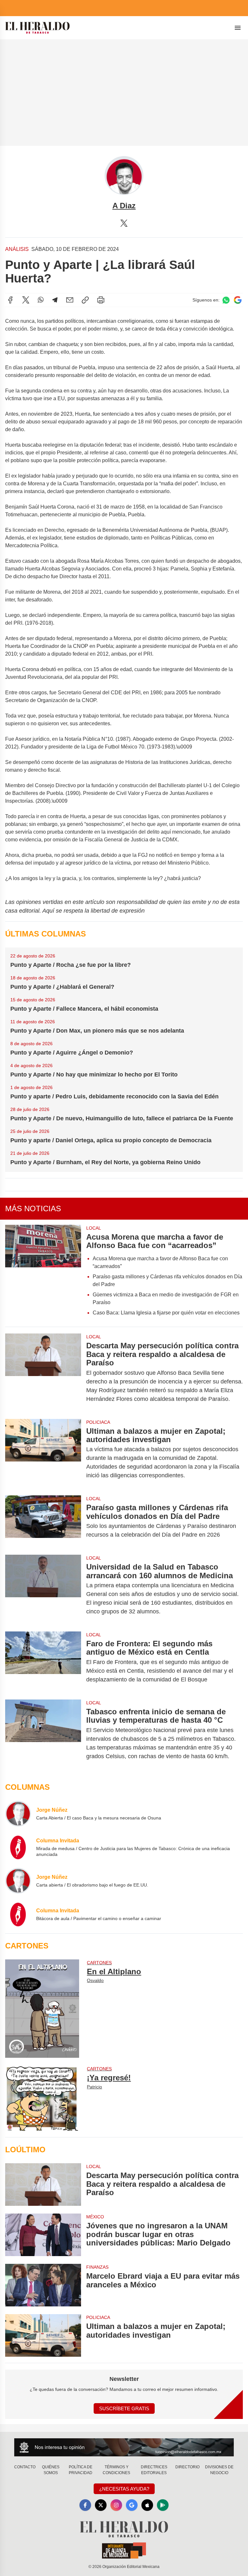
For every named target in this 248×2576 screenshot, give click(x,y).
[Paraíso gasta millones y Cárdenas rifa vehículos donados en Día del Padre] (43, 1521)
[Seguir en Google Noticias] (238, 300)
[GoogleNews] (132, 2505)
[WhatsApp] (41, 300)
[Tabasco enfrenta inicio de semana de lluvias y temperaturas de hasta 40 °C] (43, 1734)
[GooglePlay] (163, 2505)
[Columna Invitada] (18, 1847)
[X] (124, 223)
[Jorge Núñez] (18, 1814)
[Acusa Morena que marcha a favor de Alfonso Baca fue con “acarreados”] (43, 1273)
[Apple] (147, 2505)
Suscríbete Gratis (124, 2408)
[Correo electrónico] (70, 300)
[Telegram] (55, 300)
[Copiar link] (85, 300)
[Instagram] (116, 2505)
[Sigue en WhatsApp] (226, 300)
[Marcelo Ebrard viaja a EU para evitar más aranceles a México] (43, 2285)
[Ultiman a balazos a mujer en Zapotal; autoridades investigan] (43, 1453)
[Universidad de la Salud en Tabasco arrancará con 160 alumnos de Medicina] (43, 1589)
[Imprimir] (101, 300)
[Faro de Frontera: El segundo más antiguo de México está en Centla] (43, 1662)
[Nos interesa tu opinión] (124, 2447)
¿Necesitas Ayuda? (124, 2489)
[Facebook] (10, 300)
